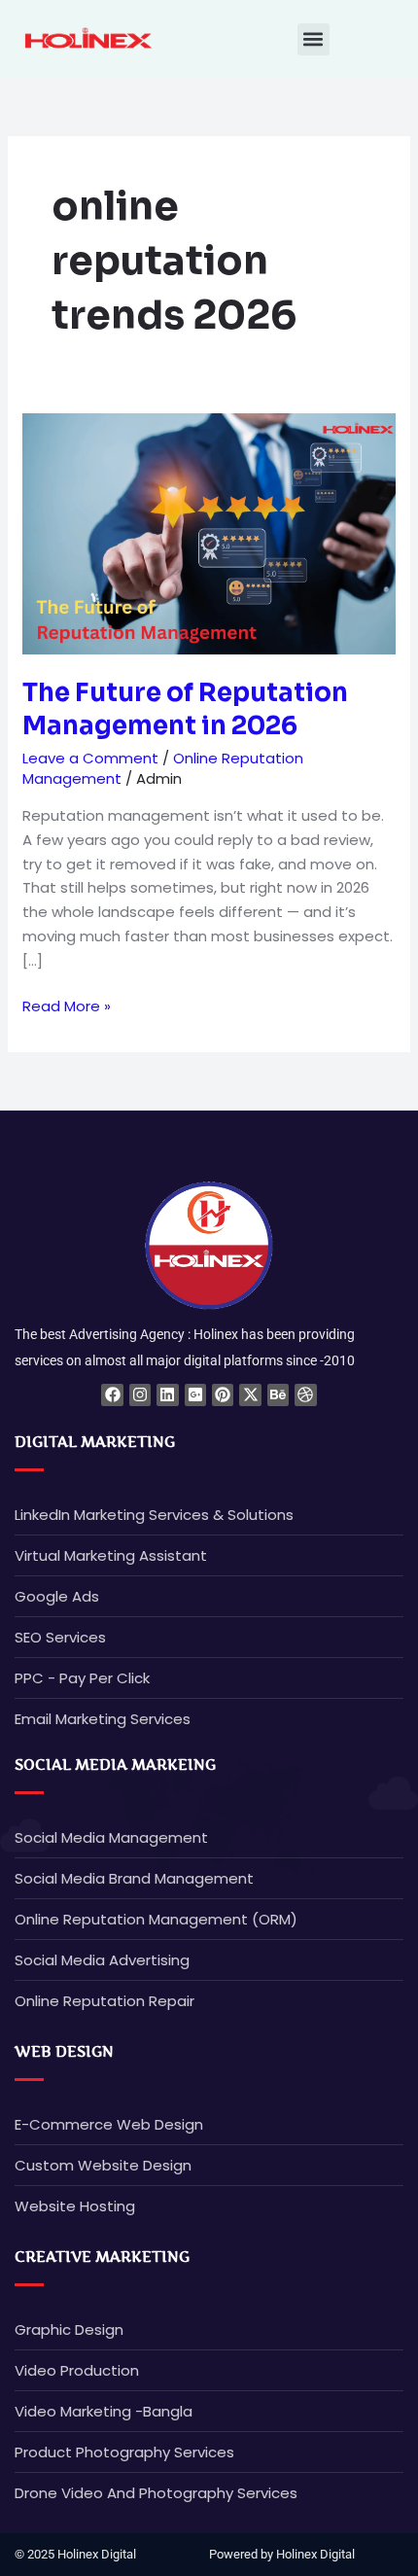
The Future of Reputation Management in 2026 (185, 709)
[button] (313, 39)
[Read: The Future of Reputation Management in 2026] (209, 532)
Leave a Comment (90, 758)
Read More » (67, 1006)
